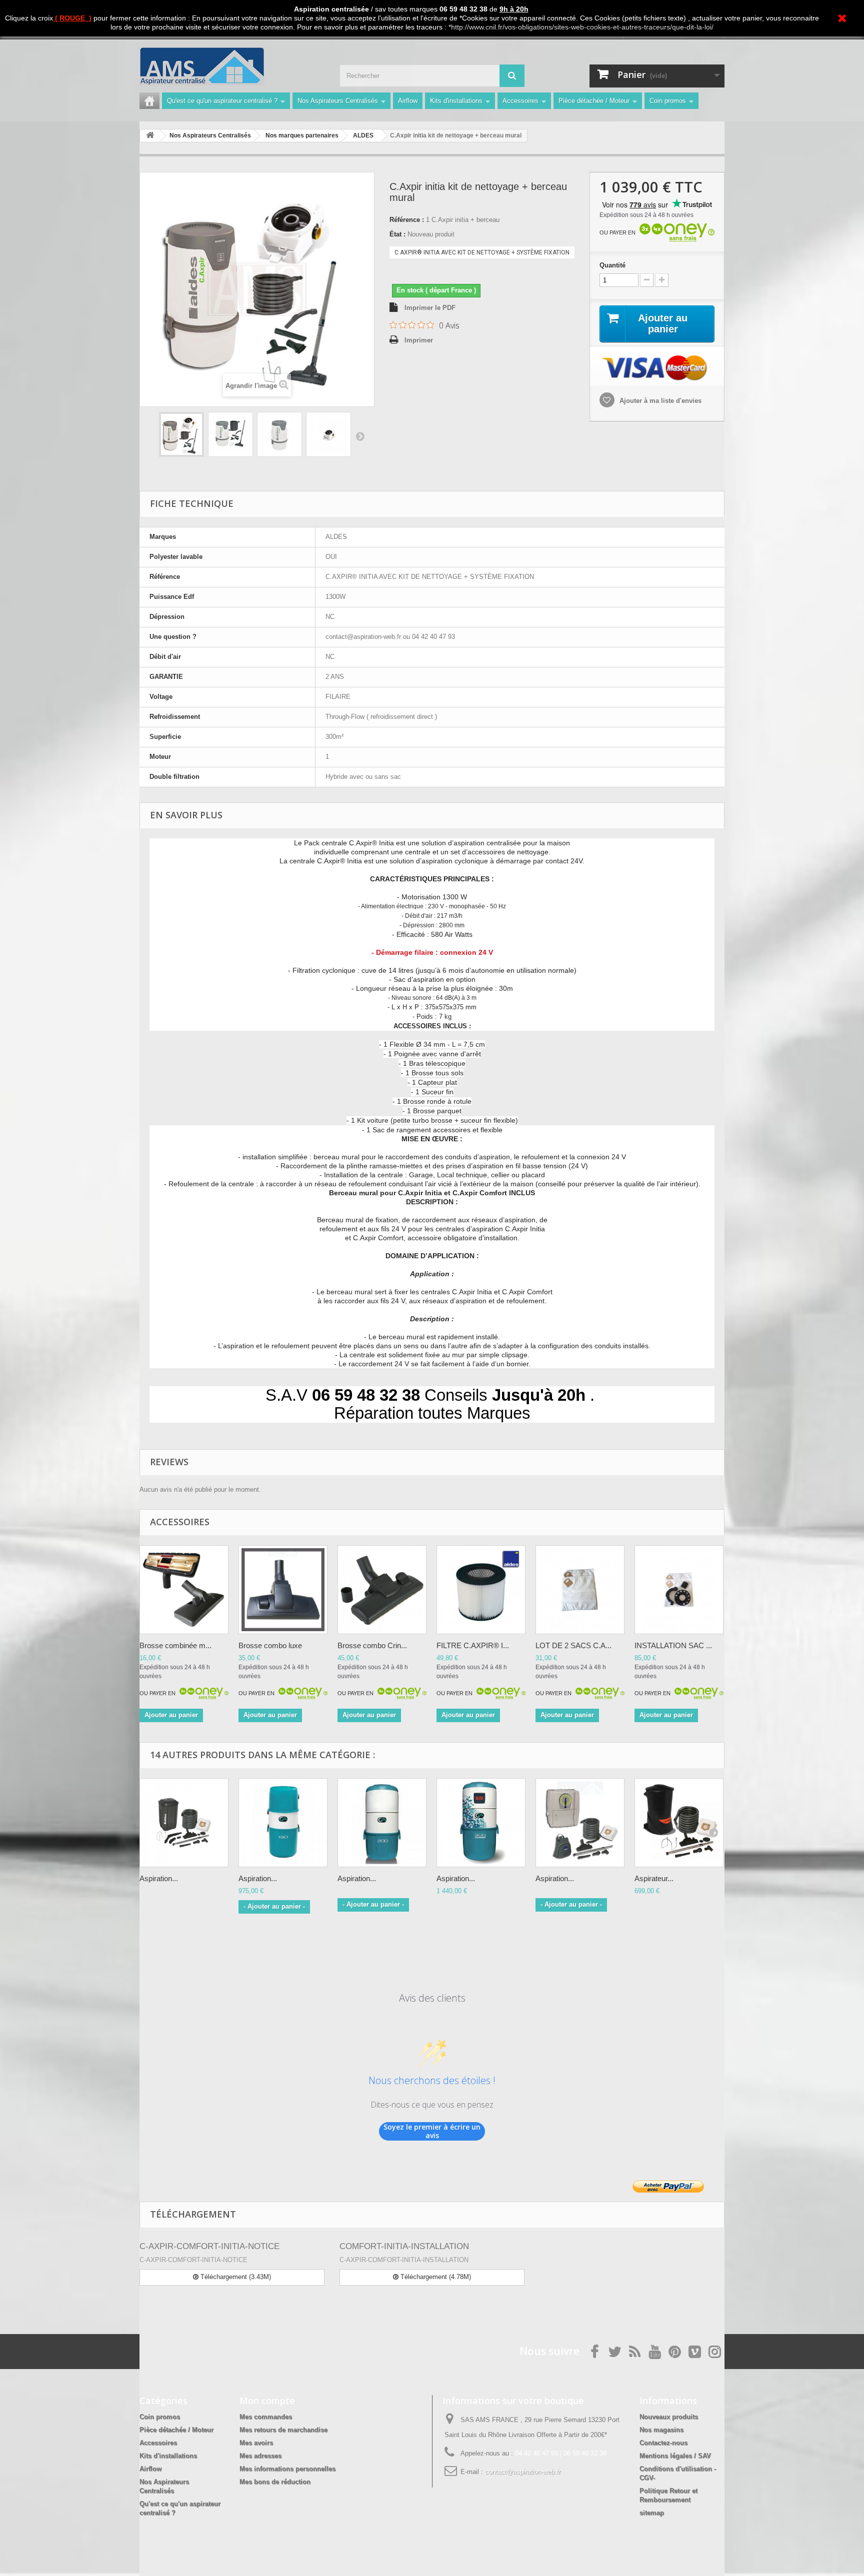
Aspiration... (159, 1878)
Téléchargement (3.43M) (235, 2277)
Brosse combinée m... (175, 1645)
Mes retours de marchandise (283, 2430)
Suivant (360, 436)
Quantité (612, 265)
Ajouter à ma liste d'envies (659, 401)
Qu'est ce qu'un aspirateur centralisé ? (222, 101)
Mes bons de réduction (275, 2482)
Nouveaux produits (669, 2417)
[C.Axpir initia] (181, 434)
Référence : (407, 220)
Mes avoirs (256, 2443)
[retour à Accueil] (150, 136)
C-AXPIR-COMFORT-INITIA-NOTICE (209, 2246)
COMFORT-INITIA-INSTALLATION (404, 2246)
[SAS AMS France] (232, 66)
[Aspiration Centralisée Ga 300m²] (481, 1823)
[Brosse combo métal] (184, 1590)
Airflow (408, 101)
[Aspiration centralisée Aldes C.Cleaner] (184, 1823)
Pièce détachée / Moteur (594, 101)
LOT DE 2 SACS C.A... (573, 1645)
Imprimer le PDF (430, 308)
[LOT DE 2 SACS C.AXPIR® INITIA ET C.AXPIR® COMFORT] (580, 1590)
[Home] (149, 101)
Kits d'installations (456, 101)
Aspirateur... (654, 1878)
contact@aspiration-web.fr (523, 2472)
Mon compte (267, 2401)
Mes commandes (266, 2417)
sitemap (652, 2513)
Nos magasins (661, 2430)
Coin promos (668, 101)
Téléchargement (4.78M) (435, 2277)
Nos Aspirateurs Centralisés (338, 101)
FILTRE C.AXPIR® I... (473, 1645)
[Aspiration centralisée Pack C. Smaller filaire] (580, 1823)
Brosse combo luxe (270, 1645)
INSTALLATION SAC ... (673, 1645)
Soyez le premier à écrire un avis (432, 2131)
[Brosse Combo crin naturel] (382, 1590)
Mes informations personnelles (287, 2469)
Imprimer (419, 340)
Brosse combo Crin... (372, 1645)
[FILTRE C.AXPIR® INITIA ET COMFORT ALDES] (481, 1590)
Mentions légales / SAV (675, 2456)
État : (397, 234)
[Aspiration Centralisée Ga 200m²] (382, 1823)
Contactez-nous (663, 2443)
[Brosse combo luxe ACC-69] (283, 1590)
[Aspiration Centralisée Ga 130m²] (283, 1823)
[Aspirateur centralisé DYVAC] (679, 1823)
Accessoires (520, 101)
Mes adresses (260, 2456)
